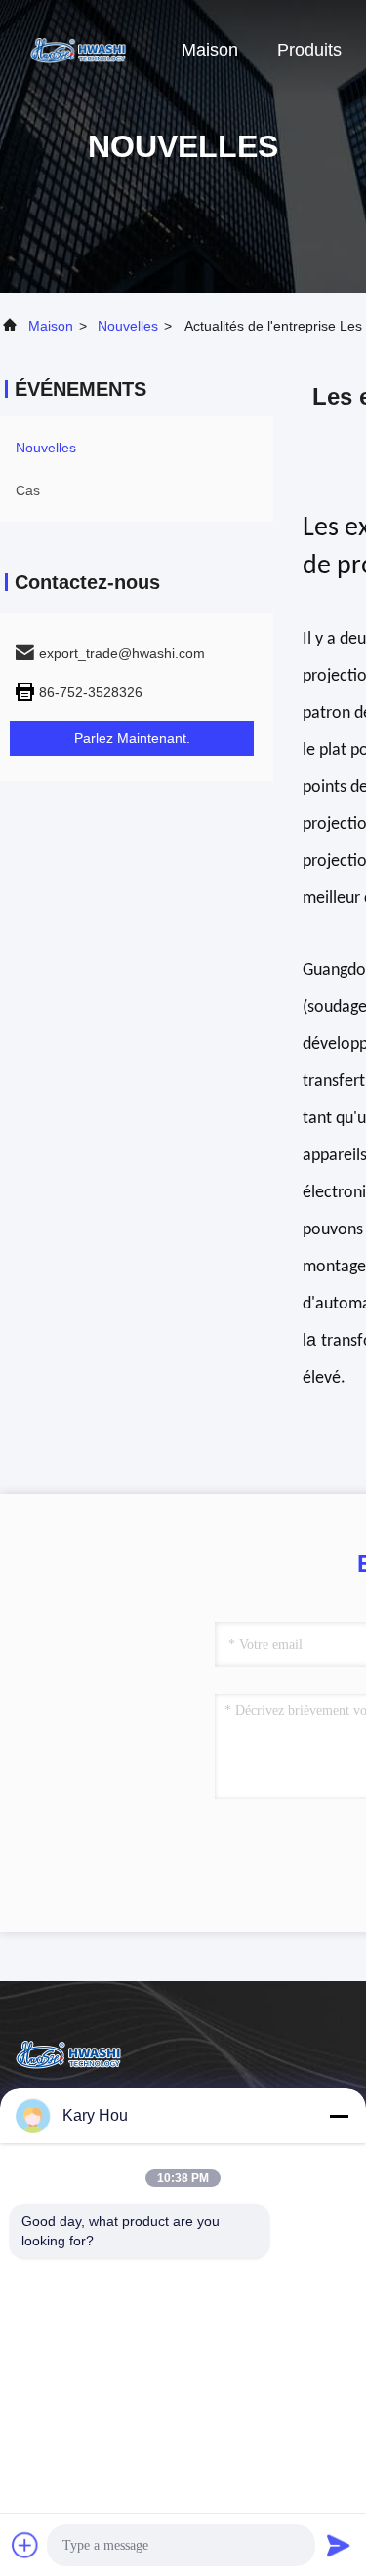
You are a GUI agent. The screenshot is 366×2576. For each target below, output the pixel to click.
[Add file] (25, 2545)
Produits (309, 50)
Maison (210, 50)
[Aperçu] (78, 49)
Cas (28, 490)
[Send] (339, 2545)
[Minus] (339, 2116)
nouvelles (128, 326)
